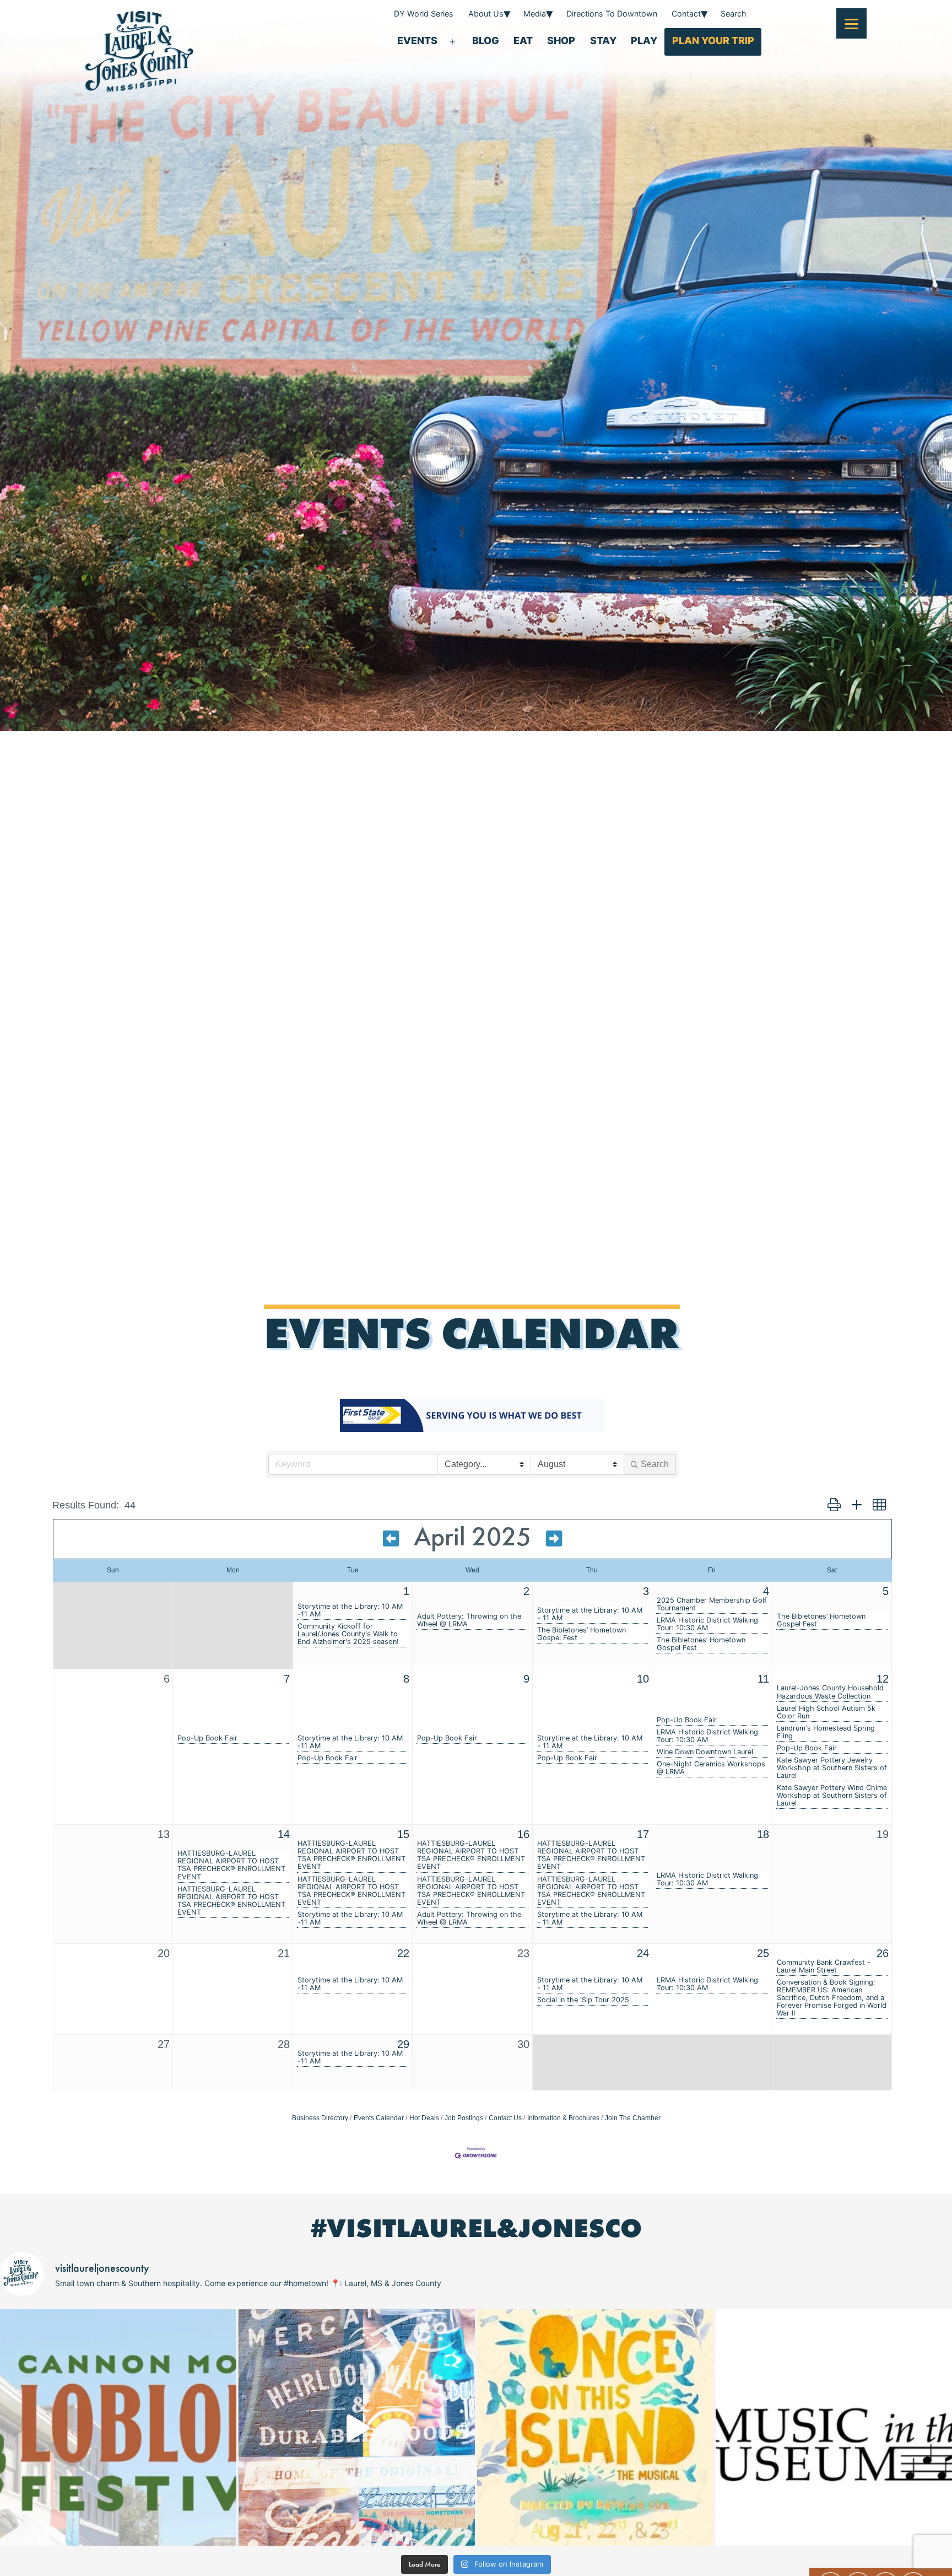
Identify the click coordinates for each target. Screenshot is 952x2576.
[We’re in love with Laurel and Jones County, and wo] (357, 2427)
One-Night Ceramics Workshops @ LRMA (711, 1768)
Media (535, 14)
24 (643, 1953)
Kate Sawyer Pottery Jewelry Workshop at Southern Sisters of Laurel (832, 1768)
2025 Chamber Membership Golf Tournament (712, 1604)
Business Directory (320, 2118)
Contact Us (505, 2118)
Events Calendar (379, 2118)
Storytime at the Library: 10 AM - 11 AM (590, 1614)
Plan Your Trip (713, 41)
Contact (686, 14)
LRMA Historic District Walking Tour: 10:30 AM (707, 1624)
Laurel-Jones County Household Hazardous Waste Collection (830, 1692)
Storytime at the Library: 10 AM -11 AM (350, 1610)
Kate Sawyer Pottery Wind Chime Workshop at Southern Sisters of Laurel (832, 1796)
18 (763, 1834)
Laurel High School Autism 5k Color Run (826, 1712)
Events (417, 41)
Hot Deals (424, 2118)
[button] (834, 1505)
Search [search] (655, 1464)
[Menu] (851, 23)
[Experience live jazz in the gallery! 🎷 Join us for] (834, 2427)
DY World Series (424, 14)
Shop (561, 41)
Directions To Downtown (612, 14)
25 (763, 1953)
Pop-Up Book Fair (207, 1738)
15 (403, 1834)
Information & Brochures (563, 2118)
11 (763, 1679)
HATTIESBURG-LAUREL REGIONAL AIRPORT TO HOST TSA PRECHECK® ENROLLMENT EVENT (231, 1865)
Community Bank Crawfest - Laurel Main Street (824, 1966)
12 (883, 1679)
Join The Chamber (633, 2118)
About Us (486, 14)
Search (734, 14)
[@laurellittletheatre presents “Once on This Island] (595, 2427)
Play (644, 41)
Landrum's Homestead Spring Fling (826, 1732)
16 (523, 1834)
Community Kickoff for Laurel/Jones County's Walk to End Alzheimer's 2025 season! (348, 1634)
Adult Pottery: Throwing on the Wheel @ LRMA (469, 1620)
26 (883, 1953)
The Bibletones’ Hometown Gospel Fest (582, 1634)
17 (643, 1834)
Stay (603, 41)
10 (643, 1679)
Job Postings (464, 2118)
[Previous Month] (391, 1539)
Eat (523, 41)
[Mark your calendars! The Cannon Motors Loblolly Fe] (118, 2427)
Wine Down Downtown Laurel (705, 1752)
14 (284, 1834)
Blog (486, 41)
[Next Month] (554, 1539)
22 (403, 1953)
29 (403, 2044)
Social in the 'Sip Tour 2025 (583, 2000)
